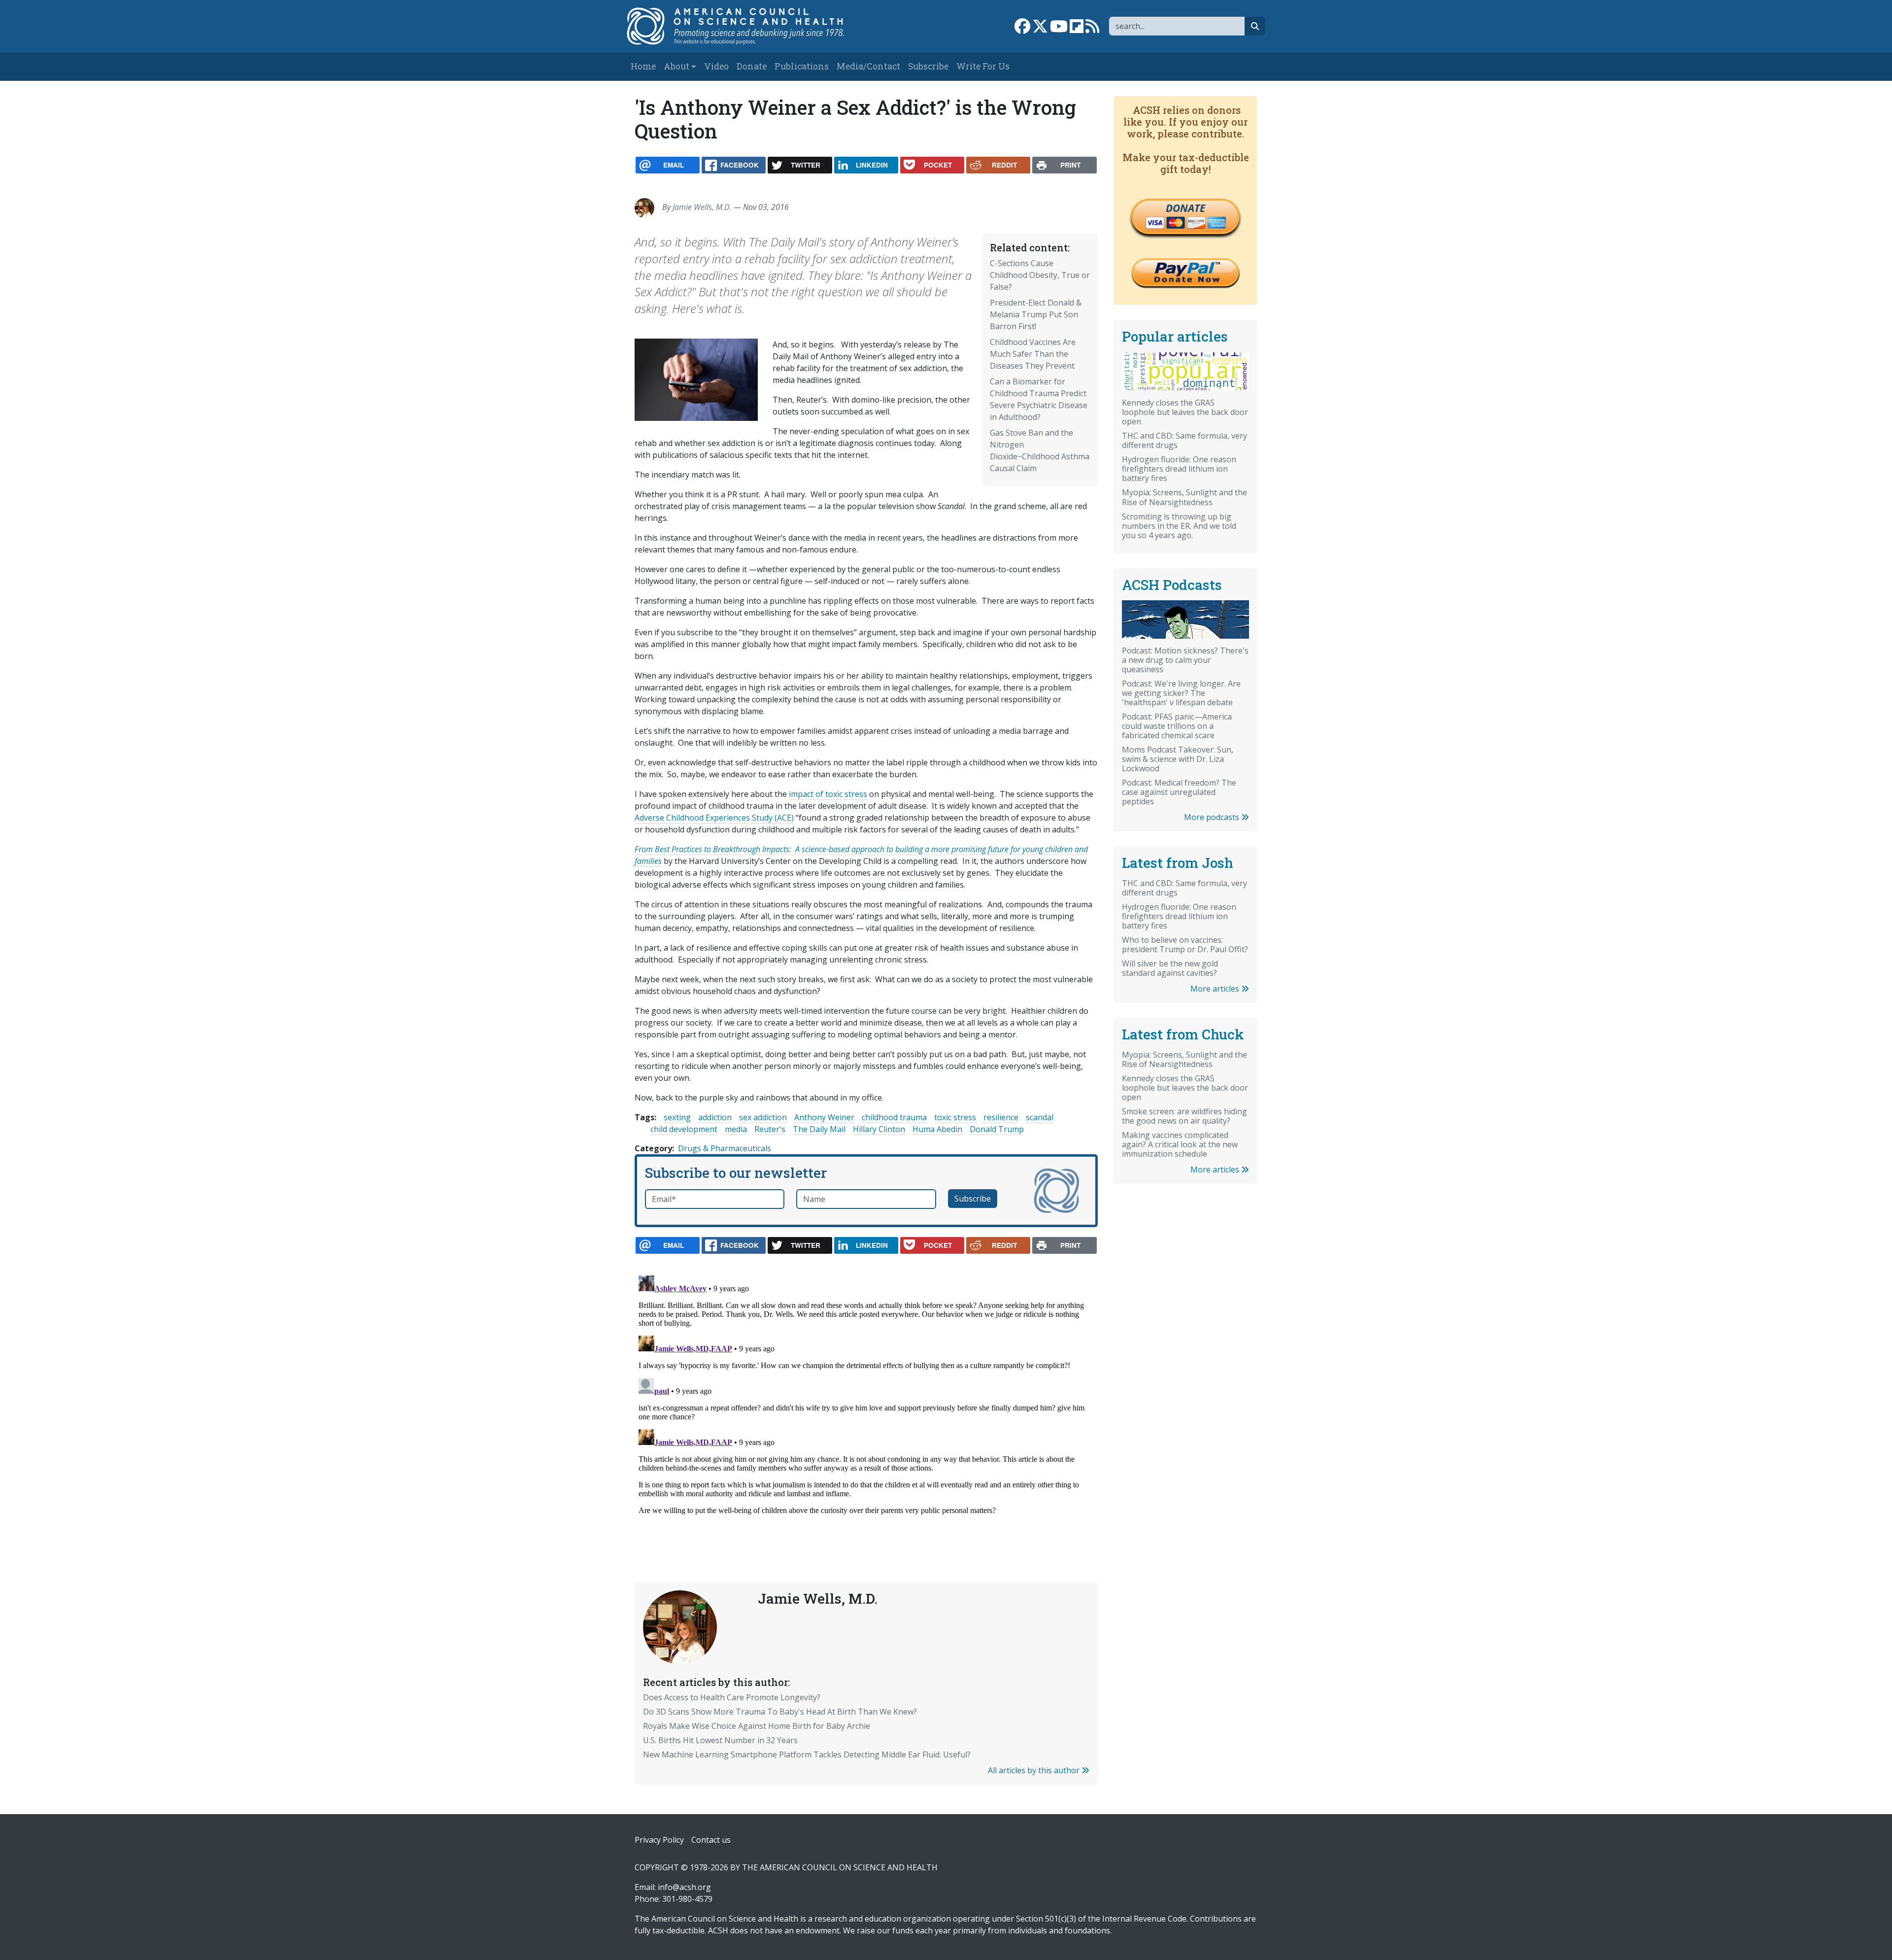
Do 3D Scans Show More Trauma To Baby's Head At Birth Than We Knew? (780, 1712)
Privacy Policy (659, 1840)
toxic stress (955, 1117)
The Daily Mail (819, 1129)
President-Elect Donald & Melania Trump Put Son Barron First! (1036, 314)
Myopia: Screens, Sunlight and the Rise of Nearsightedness (1184, 497)
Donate (752, 66)
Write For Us (983, 66)
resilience (1001, 1117)
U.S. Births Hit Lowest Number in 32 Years (720, 1740)
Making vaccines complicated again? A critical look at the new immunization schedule (1180, 1144)
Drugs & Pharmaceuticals (725, 1148)
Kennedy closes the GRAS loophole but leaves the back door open (1185, 412)
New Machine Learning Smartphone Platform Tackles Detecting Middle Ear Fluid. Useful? (807, 1754)
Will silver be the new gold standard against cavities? (1170, 968)
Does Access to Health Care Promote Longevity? (732, 1697)
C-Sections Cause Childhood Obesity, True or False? (1040, 275)
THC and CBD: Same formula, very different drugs (1184, 440)
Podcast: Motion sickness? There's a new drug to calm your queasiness (1185, 660)
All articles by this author (1035, 1770)
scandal (1040, 1117)
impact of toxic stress (828, 794)
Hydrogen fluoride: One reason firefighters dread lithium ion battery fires (1179, 469)
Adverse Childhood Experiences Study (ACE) (714, 818)
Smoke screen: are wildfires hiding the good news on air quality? (1184, 1116)
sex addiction (763, 1117)
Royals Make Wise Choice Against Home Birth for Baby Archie (757, 1726)
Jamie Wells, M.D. (702, 207)
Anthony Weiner (824, 1117)
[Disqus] (866, 1395)
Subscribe (928, 66)
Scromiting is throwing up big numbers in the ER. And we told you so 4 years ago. (1179, 526)
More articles (1216, 989)
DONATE (1185, 208)
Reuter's (770, 1129)
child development (684, 1129)
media (736, 1129)
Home (643, 66)
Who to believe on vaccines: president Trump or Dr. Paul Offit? (1185, 945)
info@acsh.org (684, 1887)
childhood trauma (894, 1117)
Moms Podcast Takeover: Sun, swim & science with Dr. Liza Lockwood (1178, 759)
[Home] (746, 26)
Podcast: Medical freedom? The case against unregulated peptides (1179, 792)
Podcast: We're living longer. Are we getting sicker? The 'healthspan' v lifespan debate (1181, 693)
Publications (802, 66)
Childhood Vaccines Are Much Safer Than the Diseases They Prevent (1033, 354)
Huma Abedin (937, 1129)
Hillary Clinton (879, 1129)
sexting (677, 1117)
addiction (715, 1117)
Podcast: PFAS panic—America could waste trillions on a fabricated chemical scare (1177, 726)
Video (716, 66)
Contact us (711, 1840)
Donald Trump (997, 1129)
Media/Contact (868, 66)
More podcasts (1213, 817)
